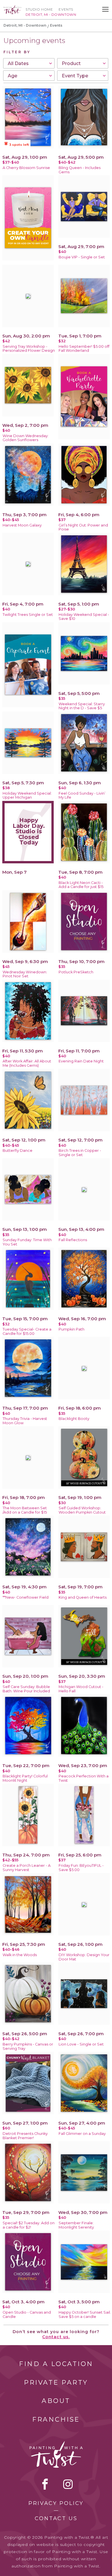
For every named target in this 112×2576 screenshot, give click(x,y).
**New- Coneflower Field (26, 1597)
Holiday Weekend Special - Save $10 (84, 617)
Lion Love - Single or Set (81, 2044)
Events (66, 9)
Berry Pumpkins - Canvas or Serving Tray (28, 2046)
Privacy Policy (56, 2503)
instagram (68, 2484)
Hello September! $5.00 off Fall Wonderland (84, 349)
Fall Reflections (73, 1240)
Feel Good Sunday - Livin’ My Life (82, 795)
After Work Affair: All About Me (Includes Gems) (27, 1063)
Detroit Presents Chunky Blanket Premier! (25, 2136)
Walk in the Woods (20, 1955)
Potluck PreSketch (76, 972)
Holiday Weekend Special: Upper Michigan (27, 795)
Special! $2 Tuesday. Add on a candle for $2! (29, 2225)
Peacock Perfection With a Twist (84, 1778)
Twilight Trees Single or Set (28, 615)
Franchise (56, 2419)
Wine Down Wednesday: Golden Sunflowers (26, 438)
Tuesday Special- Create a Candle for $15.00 (27, 1331)
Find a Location (56, 2364)
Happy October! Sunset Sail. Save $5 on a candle (85, 2314)
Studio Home (39, 9)
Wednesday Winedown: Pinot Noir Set (25, 974)
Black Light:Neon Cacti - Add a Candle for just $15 (81, 885)
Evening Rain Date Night (81, 1061)
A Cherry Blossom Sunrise (26, 168)
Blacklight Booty (74, 1419)
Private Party (56, 2383)
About (56, 2401)
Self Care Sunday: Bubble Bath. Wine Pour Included (26, 1689)
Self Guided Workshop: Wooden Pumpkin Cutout (82, 1510)
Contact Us (56, 2518)
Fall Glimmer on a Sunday (82, 2134)
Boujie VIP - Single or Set (82, 257)
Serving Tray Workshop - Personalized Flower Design (29, 349)
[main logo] (12, 8)
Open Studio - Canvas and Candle (27, 2314)
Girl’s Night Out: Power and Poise (83, 527)
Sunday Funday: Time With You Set (27, 1242)
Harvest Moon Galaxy (22, 525)
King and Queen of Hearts (83, 1597)
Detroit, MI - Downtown (25, 25)
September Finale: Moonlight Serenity (76, 2225)
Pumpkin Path (72, 1329)
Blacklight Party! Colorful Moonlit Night (25, 1778)
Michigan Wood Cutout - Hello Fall (81, 1689)
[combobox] (29, 63)
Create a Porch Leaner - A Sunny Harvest (27, 1868)
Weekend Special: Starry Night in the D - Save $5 (82, 706)
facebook (45, 2484)
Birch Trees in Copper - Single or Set (80, 1153)
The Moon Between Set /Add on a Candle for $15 (25, 1510)
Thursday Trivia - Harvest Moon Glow (25, 1421)
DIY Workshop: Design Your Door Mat (84, 1957)
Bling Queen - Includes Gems (80, 170)
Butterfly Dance (18, 1151)
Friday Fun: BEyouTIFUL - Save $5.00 (81, 1868)
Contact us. (56, 2337)
